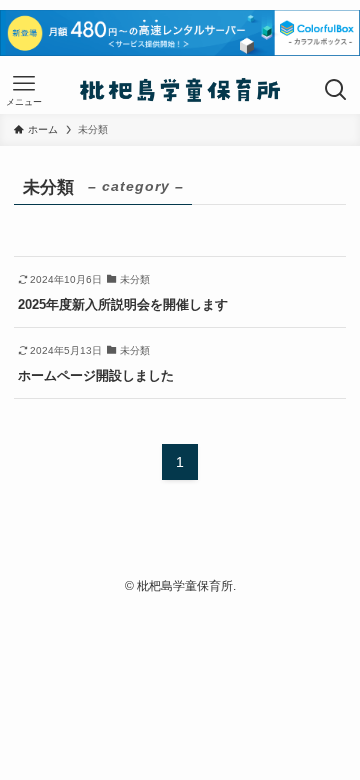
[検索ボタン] (336, 90)
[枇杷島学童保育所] (180, 90)
